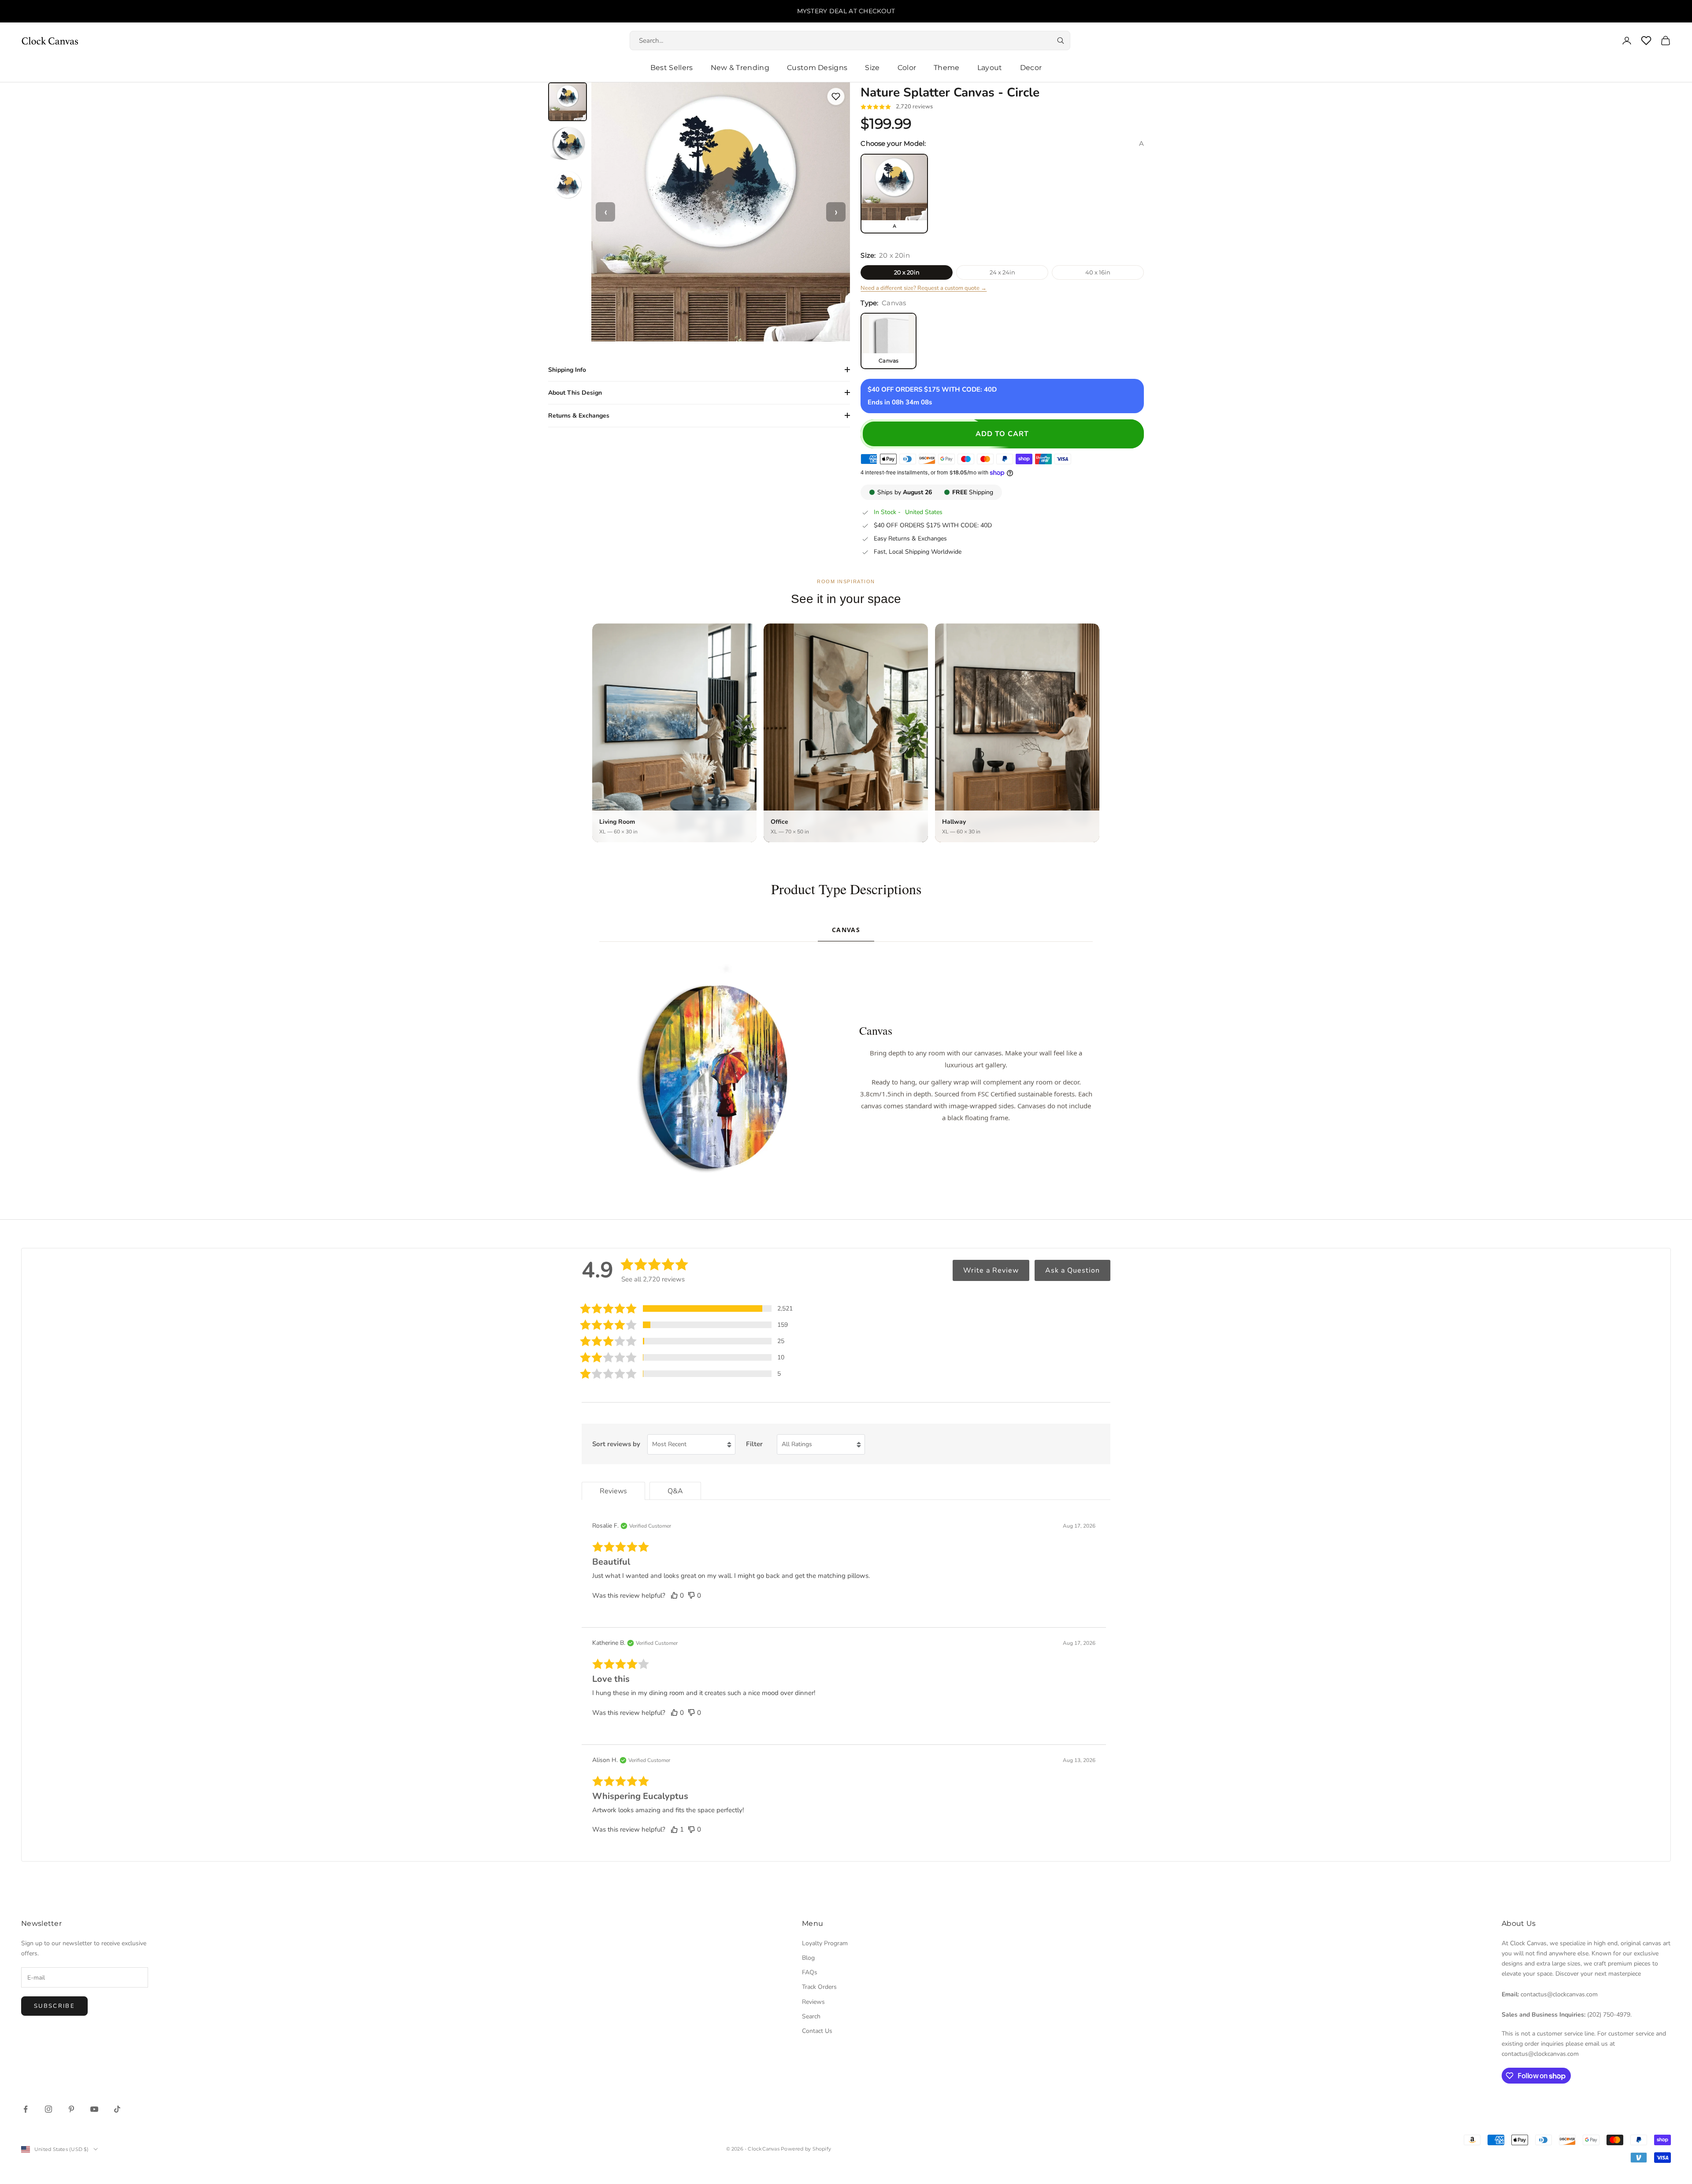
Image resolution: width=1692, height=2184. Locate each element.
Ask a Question (1072, 1270)
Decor (1031, 68)
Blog (808, 1958)
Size (872, 68)
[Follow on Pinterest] (71, 2109)
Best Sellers (672, 68)
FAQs (810, 1972)
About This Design (575, 393)
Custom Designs (817, 68)
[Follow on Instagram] (48, 2109)
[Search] (1061, 41)
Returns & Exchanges (579, 416)
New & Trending (740, 68)
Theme (947, 68)
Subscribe (54, 2006)
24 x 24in (1002, 272)
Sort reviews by (616, 1444)
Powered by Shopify (806, 2149)
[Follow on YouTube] (94, 2109)
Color (907, 68)
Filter (754, 1444)
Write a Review (991, 1270)
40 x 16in (1098, 272)
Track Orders (819, 1987)
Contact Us (817, 2031)
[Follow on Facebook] (26, 2109)
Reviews (813, 2002)
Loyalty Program (825, 1943)
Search (811, 2016)
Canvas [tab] (846, 930)
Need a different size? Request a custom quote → (924, 288)
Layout (990, 68)
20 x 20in (907, 272)
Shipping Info (567, 370)
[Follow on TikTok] (117, 2109)
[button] (686, 1309)
